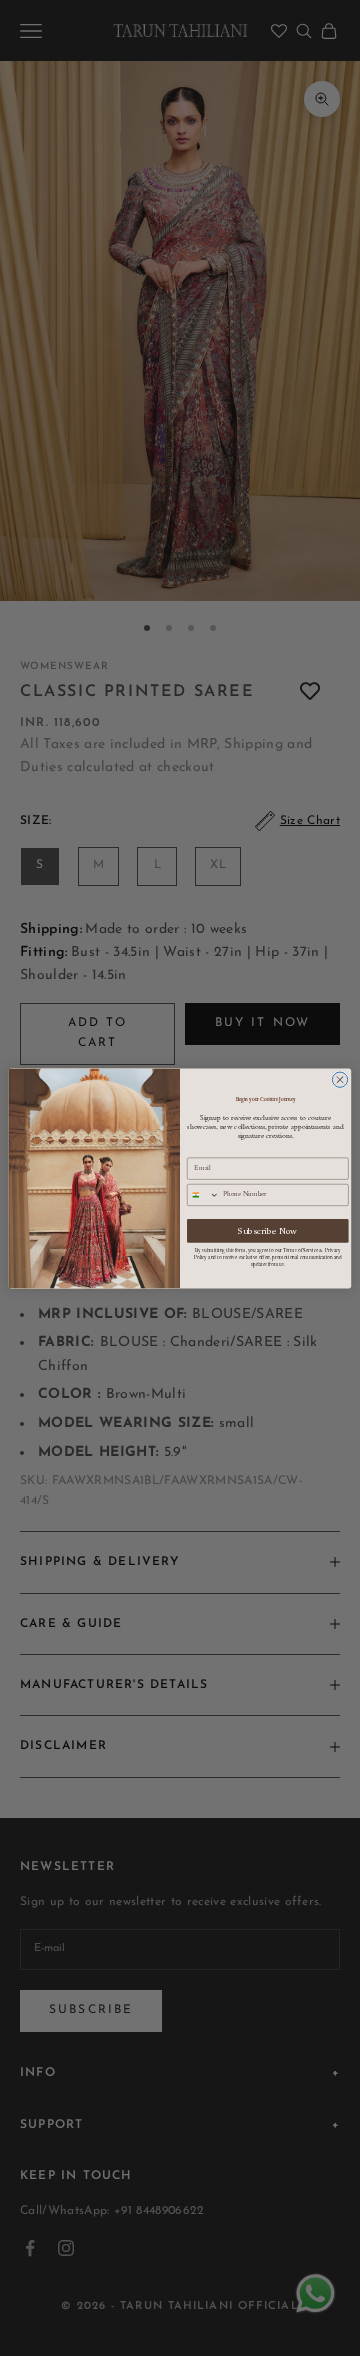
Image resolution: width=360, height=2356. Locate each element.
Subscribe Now (267, 1230)
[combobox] (203, 1194)
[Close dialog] (339, 1079)
